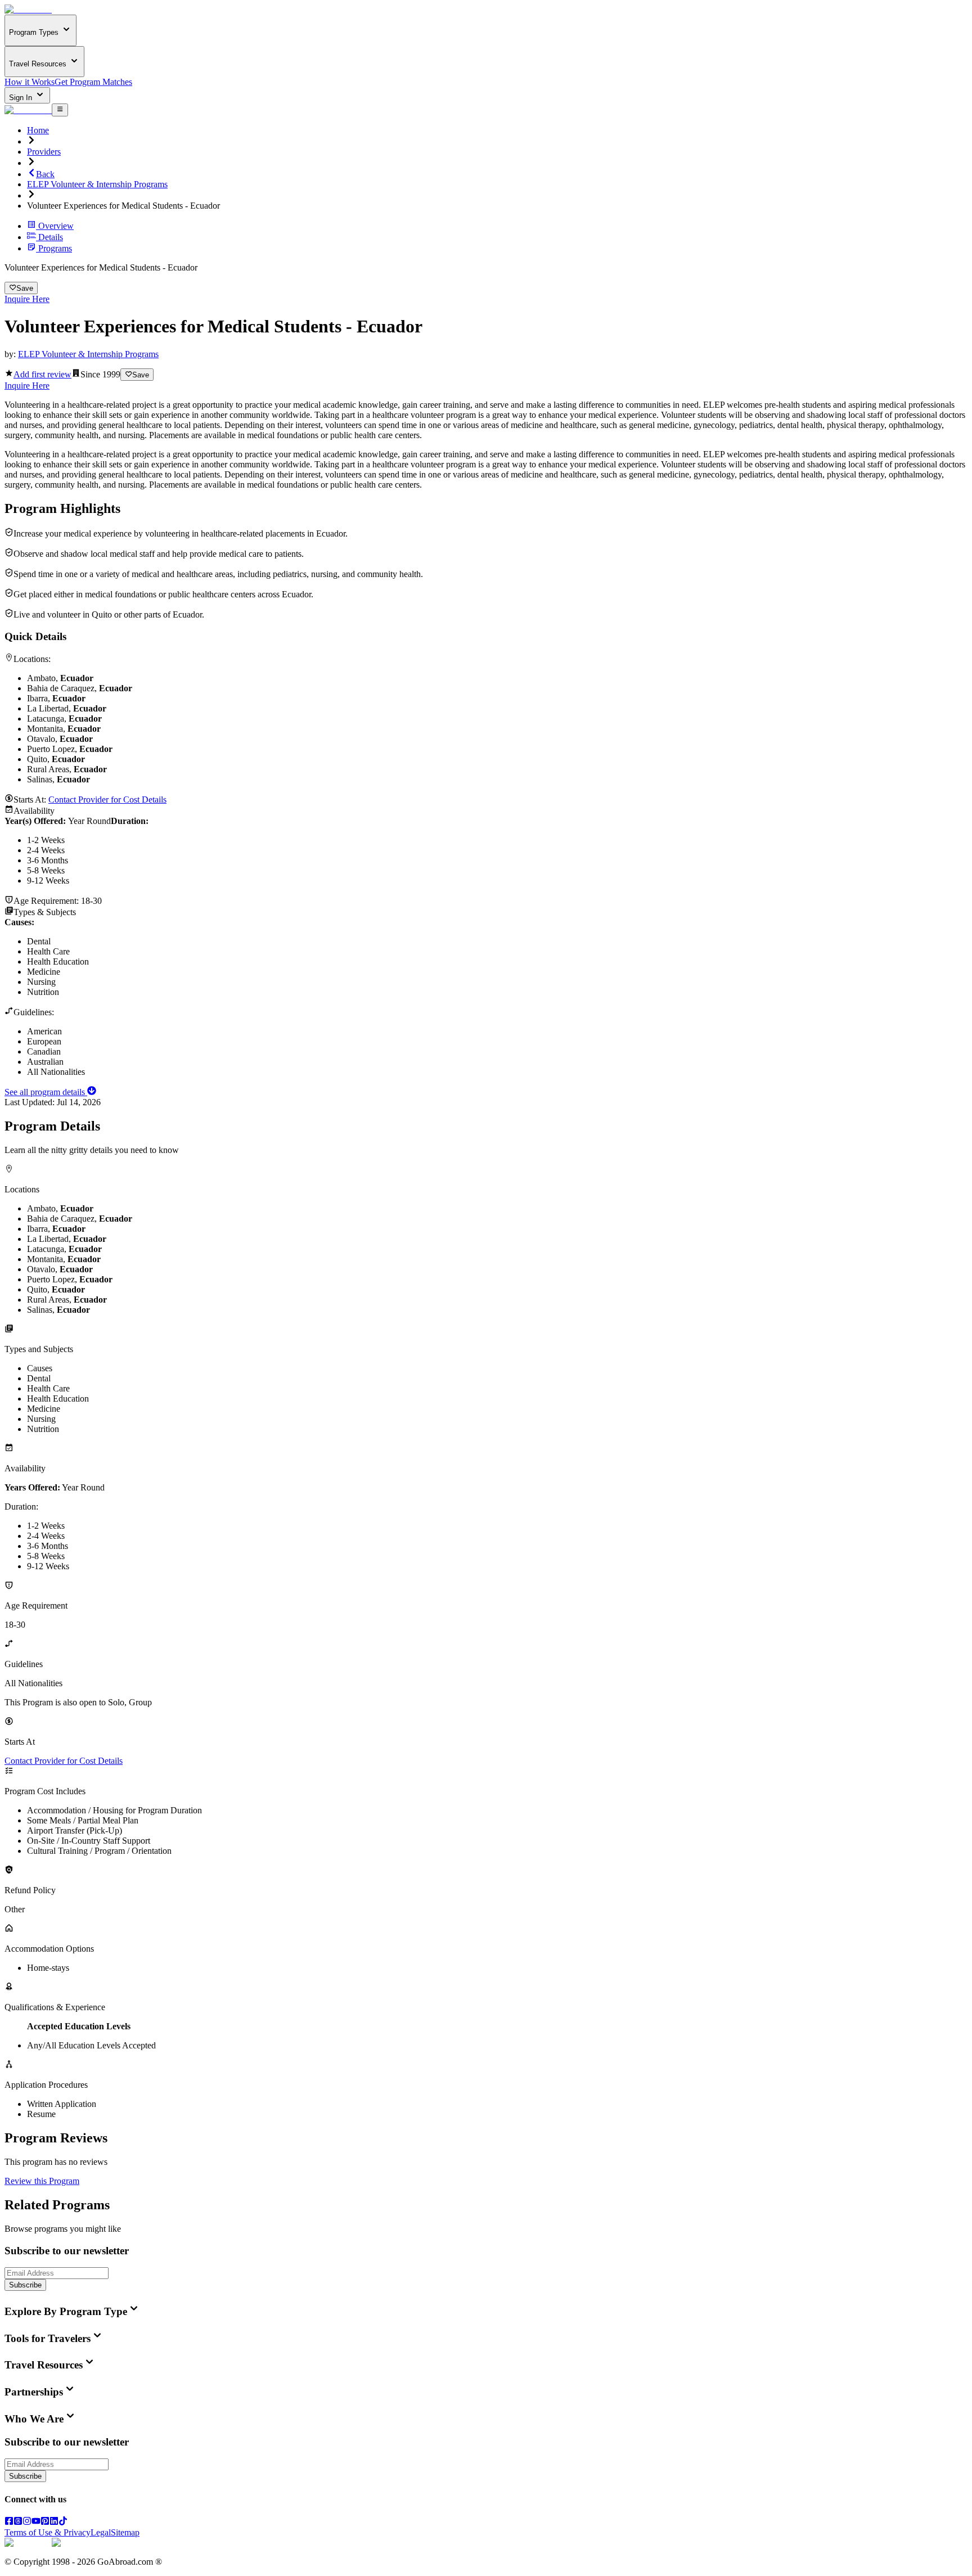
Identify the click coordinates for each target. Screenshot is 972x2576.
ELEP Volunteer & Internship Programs (97, 184)
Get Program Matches (93, 82)
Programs (55, 248)
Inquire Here (27, 299)
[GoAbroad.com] (28, 9)
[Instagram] (27, 2522)
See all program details (46, 1092)
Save (25, 288)
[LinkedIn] (54, 2522)
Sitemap (125, 2532)
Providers (44, 152)
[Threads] (18, 2522)
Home (38, 130)
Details (51, 237)
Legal (101, 2532)
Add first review (42, 374)
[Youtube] (36, 2522)
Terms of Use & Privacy (48, 2532)
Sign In (22, 98)
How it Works (30, 82)
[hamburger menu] (60, 110)
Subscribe (25, 2285)
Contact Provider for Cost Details (107, 800)
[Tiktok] (63, 2522)
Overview (56, 226)
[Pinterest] (45, 2522)
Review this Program (42, 2181)
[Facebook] (9, 2522)
